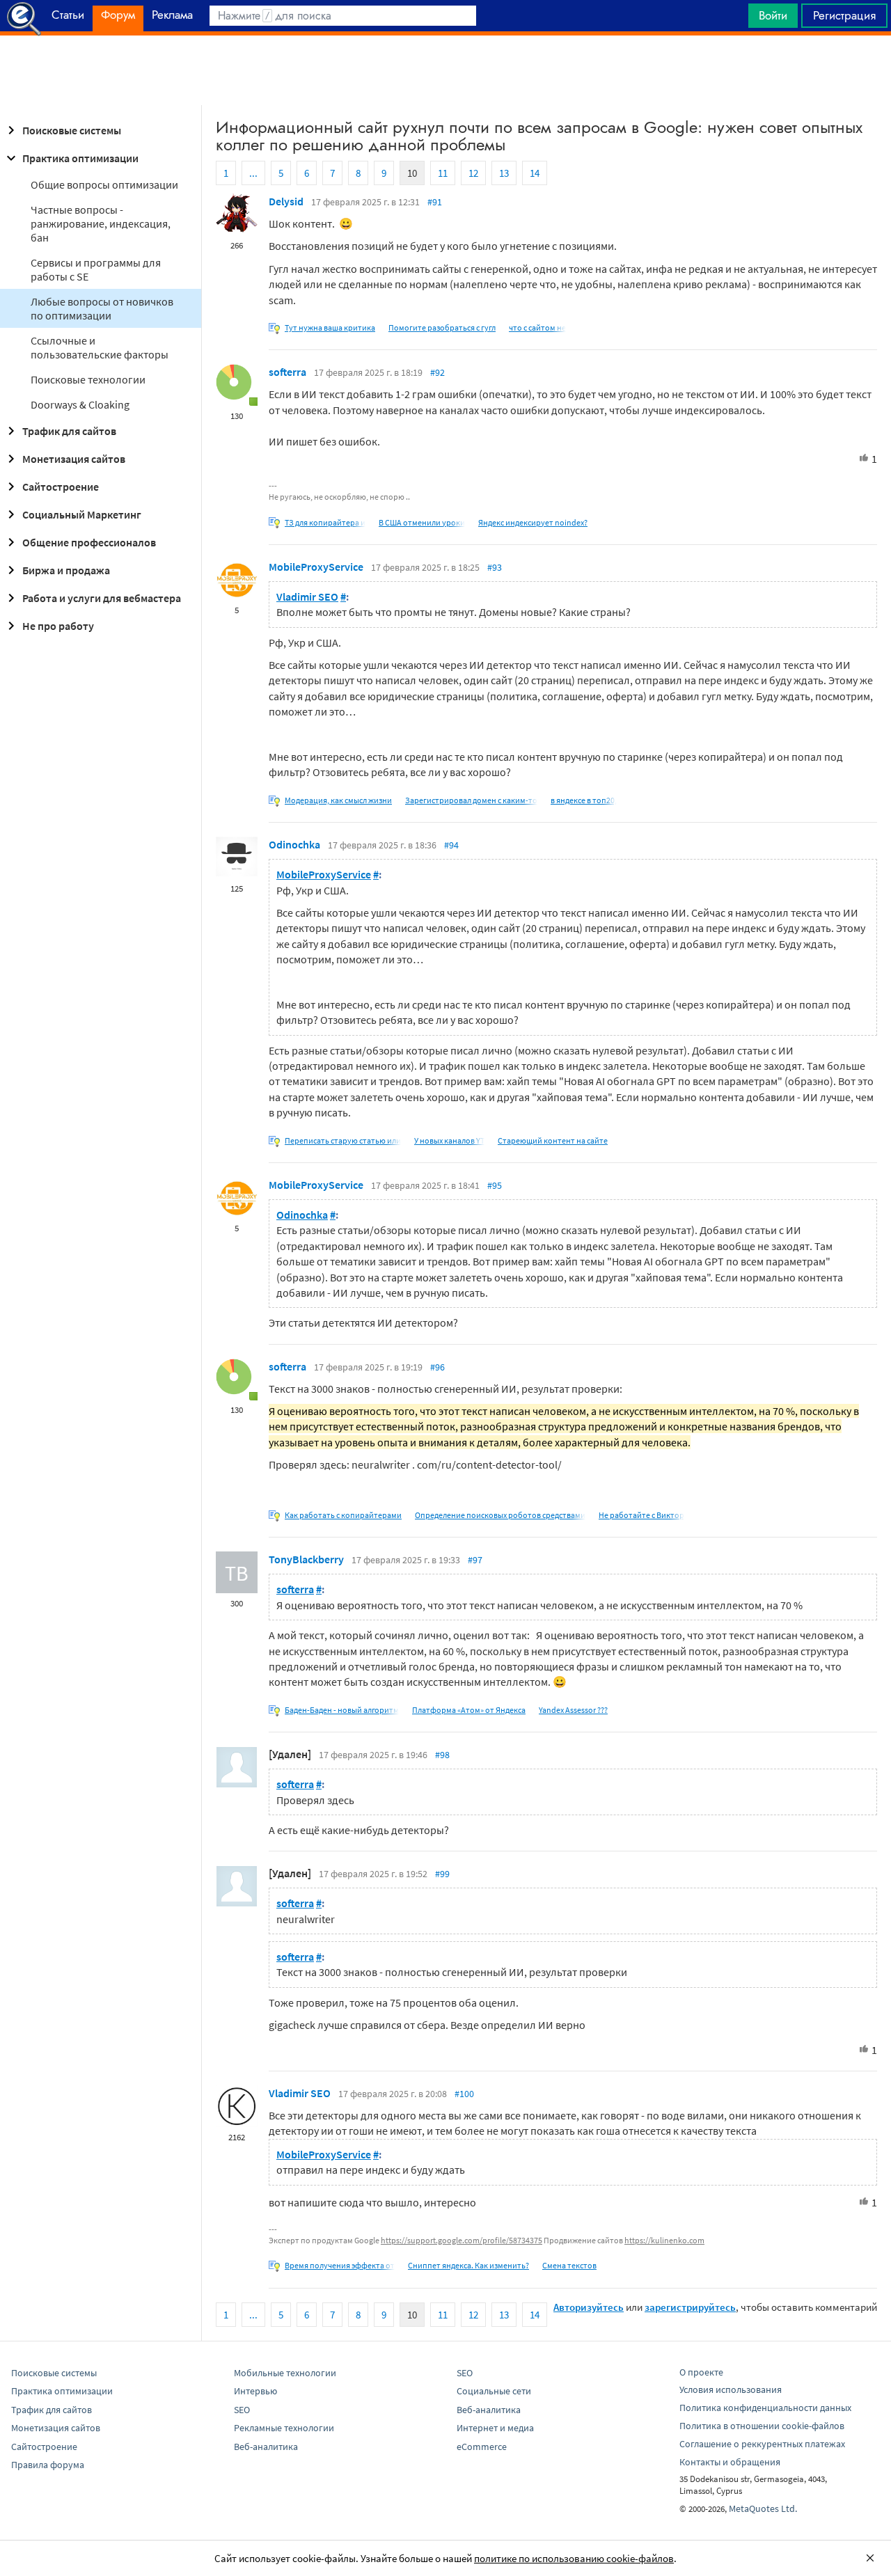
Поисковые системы (72, 130)
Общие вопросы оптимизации (104, 184)
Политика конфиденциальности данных (765, 2408)
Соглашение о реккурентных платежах (762, 2444)
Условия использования (731, 2389)
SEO (242, 2410)
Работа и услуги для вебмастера (102, 598)
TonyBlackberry (306, 1559)
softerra (287, 372)
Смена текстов (569, 2265)
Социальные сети (494, 2391)
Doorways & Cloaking (80, 404)
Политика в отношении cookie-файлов (762, 2426)
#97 (475, 1560)
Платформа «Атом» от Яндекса (469, 1710)
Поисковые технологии (88, 379)
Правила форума (48, 2465)
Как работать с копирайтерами (343, 1515)
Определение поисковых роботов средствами (500, 1515)
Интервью (255, 2391)
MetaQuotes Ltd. (763, 2508)
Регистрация (844, 15)
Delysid (286, 201)
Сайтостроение (61, 487)
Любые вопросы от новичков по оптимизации (102, 308)
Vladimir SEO (307, 596)
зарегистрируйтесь (690, 2307)
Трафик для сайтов (69, 431)
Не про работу (58, 626)
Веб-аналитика (266, 2447)
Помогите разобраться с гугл (442, 327)
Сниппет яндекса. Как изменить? (468, 2265)
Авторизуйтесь (589, 2307)
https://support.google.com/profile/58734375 (462, 2240)
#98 (442, 1755)
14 (535, 173)
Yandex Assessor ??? (573, 1710)
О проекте (701, 2372)
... (253, 173)
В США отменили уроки (422, 522)
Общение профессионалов (89, 542)
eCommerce (482, 2447)
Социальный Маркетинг (82, 514)
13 (504, 173)
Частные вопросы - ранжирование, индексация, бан (101, 223)
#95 (495, 1185)
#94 (451, 845)
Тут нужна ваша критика (330, 327)
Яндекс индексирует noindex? (533, 522)
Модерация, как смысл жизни (338, 800)
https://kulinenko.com (664, 2240)
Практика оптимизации (80, 158)
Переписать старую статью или (343, 1140)
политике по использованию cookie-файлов (574, 2558)
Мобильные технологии (285, 2373)
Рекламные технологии (284, 2428)
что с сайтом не (537, 327)
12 (473, 173)
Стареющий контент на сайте (553, 1140)
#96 (437, 1367)
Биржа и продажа (66, 570)
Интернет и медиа (495, 2428)
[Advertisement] (445, 70)
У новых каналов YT (449, 1140)
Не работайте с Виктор (641, 1515)
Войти (773, 15)
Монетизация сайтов (74, 459)
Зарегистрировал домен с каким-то (471, 800)
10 (412, 173)
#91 (435, 202)
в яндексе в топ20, (584, 800)
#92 (437, 372)
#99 (442, 1874)
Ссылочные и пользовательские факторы (100, 347)
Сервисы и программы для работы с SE (96, 269)
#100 (464, 2094)
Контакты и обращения (730, 2462)
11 (443, 173)
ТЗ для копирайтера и (325, 522)
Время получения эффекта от (340, 2265)
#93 (495, 567)
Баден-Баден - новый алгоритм (342, 1710)
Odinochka (294, 844)
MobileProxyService (316, 567)
